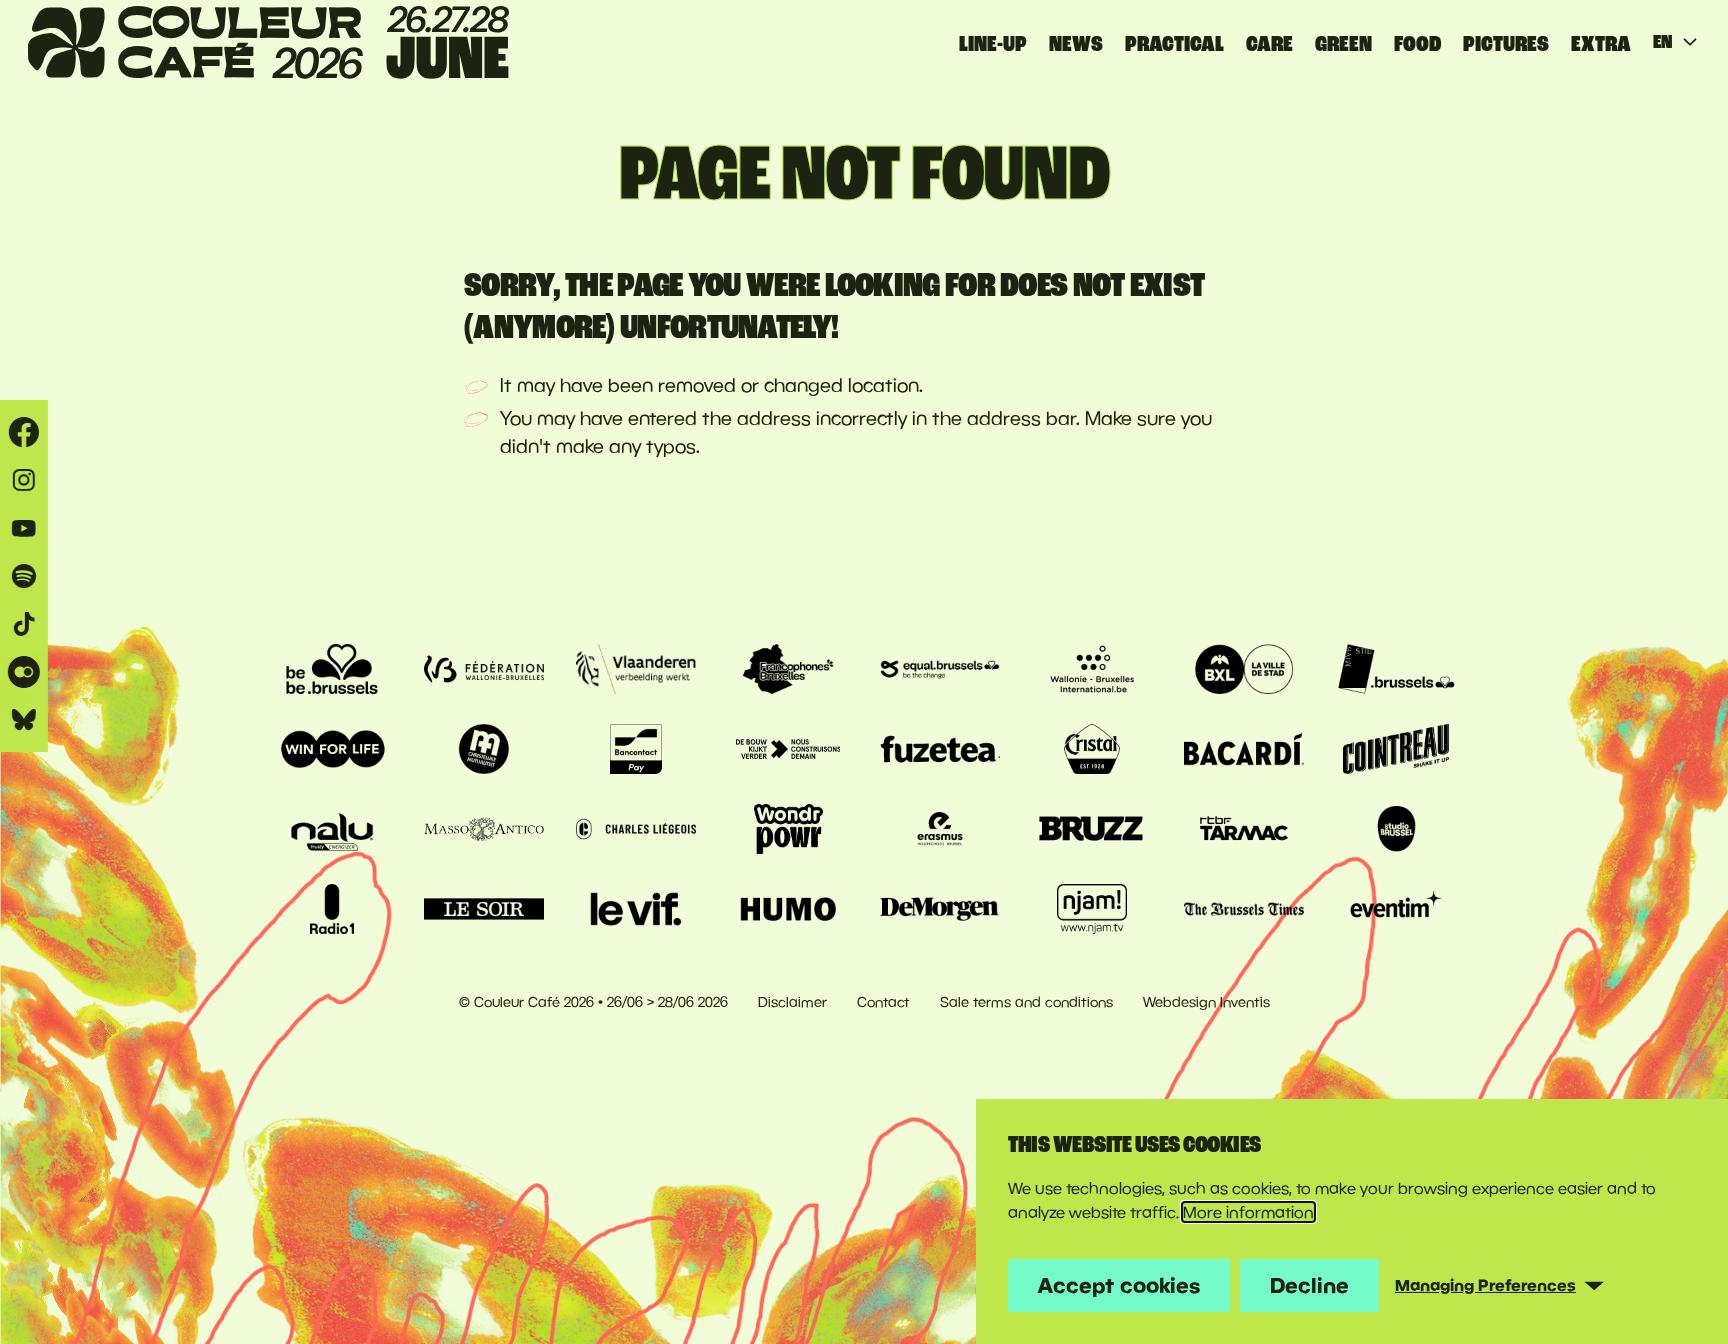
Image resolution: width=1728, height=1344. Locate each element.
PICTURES (1506, 44)
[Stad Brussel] (1244, 669)
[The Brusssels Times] (1244, 909)
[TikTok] (24, 624)
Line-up (993, 44)
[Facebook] (24, 432)
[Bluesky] (24, 720)
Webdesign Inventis (1206, 1002)
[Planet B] (788, 829)
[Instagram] (24, 480)
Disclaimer (792, 1002)
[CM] (484, 749)
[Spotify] (24, 576)
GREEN (1343, 44)
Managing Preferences (1485, 1285)
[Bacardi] (1244, 749)
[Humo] (788, 909)
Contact (883, 1002)
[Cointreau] (1396, 749)
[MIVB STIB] (1396, 669)
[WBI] (1092, 669)
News (1076, 44)
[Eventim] (1396, 909)
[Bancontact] (636, 749)
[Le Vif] (636, 909)
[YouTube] (24, 528)
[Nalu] (332, 829)
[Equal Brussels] (940, 669)
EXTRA (1601, 44)
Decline (1309, 1285)
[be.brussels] (332, 669)
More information (1248, 1212)
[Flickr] (24, 672)
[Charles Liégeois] (636, 829)
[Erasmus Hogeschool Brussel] (940, 829)
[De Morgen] (940, 909)
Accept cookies (1119, 1285)
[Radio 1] (332, 909)
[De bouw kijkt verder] (788, 749)
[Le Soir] (484, 909)
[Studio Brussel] (1396, 829)
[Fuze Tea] (940, 749)
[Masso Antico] (484, 829)
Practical (1174, 44)
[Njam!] (1092, 909)
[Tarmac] (1244, 829)
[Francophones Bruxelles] (788, 669)
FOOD (1417, 44)
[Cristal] (1092, 749)
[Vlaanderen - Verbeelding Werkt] (636, 669)
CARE (1269, 44)
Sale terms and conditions (1026, 1002)
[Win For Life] (332, 749)
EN (1662, 42)
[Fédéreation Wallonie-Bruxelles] (484, 669)
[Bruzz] (1092, 829)
